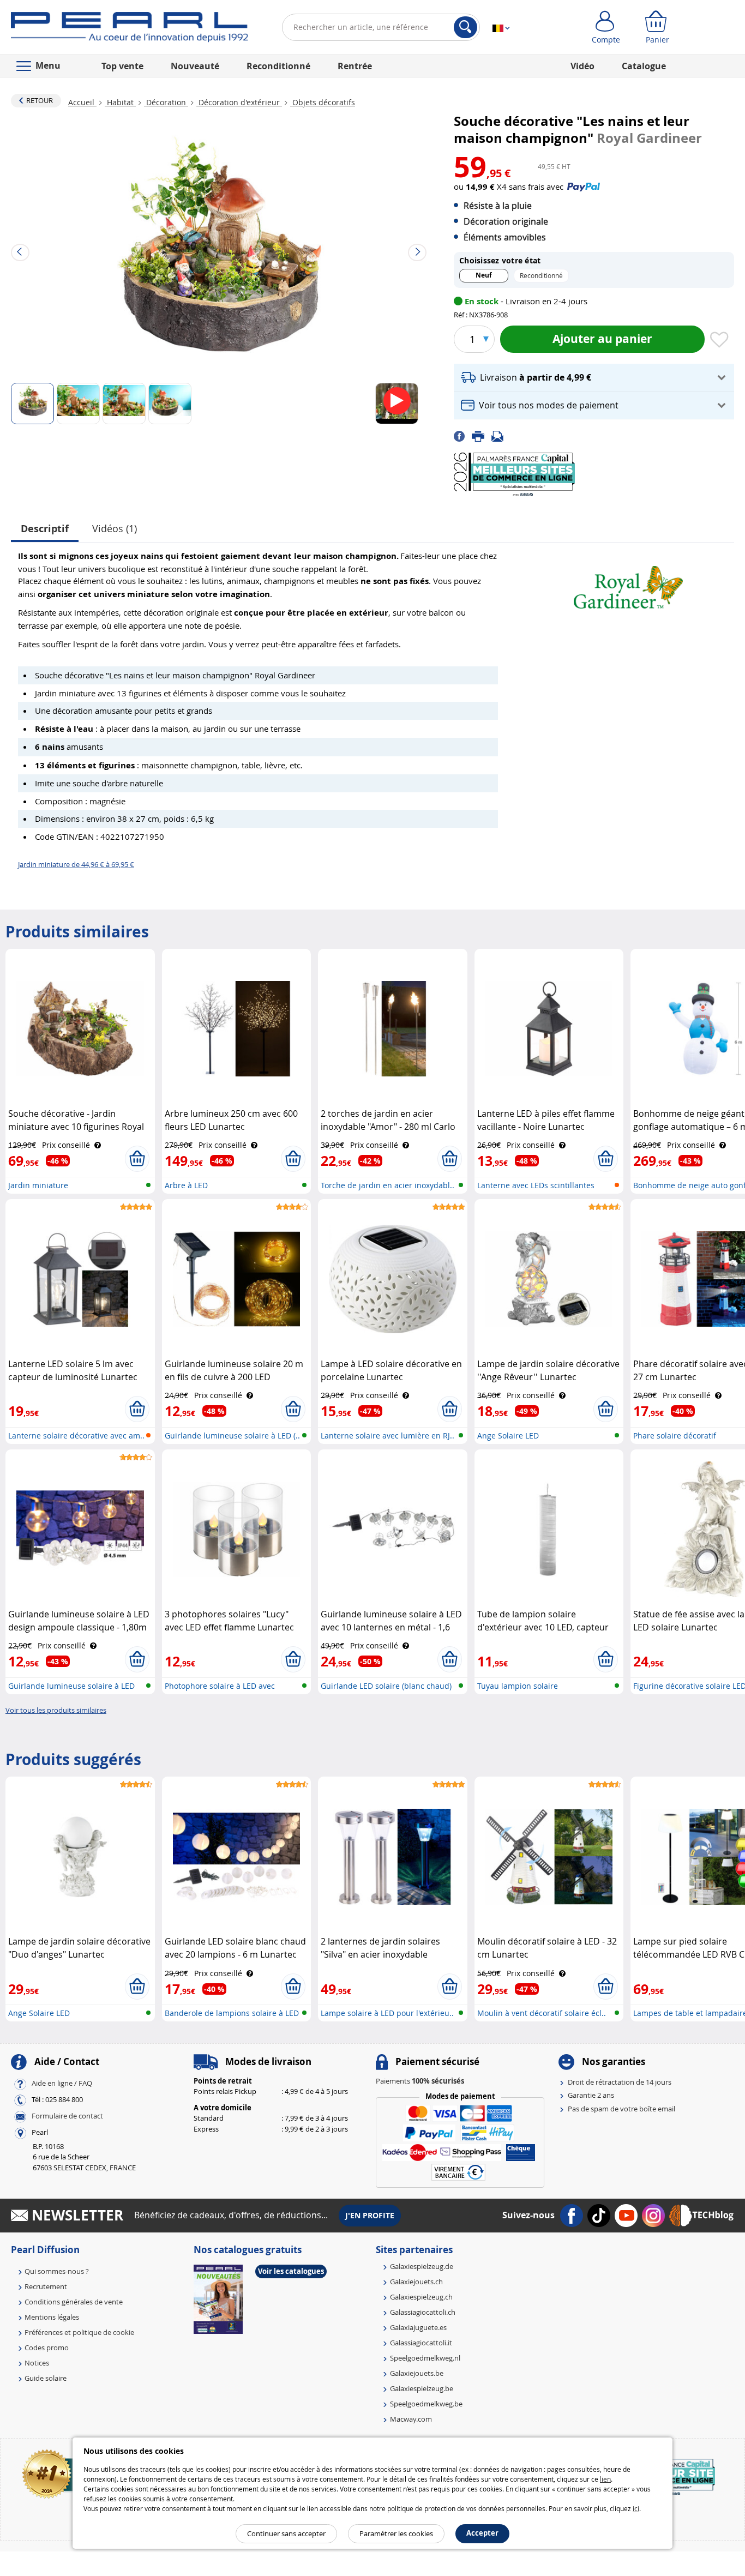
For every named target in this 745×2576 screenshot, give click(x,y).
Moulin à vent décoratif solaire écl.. (542, 2013)
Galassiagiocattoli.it (421, 2343)
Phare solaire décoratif (675, 1436)
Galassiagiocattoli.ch (423, 2312)
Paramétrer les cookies (396, 2533)
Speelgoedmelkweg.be (426, 2404)
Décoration (166, 102)
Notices (37, 2363)
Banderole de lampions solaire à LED (232, 2013)
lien (605, 2479)
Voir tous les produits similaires (56, 1710)
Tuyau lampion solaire (518, 1686)
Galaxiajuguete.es (418, 2327)
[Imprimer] (482, 435)
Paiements (420, 2081)
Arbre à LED (186, 1185)
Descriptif (45, 529)
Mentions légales (52, 2317)
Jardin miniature (38, 1185)
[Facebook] (463, 435)
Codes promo (47, 2348)
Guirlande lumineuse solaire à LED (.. (232, 1436)
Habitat (120, 102)
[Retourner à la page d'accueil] (130, 29)
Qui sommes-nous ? (57, 2271)
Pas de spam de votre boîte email (621, 2109)
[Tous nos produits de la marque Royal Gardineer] (628, 583)
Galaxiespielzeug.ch (421, 2297)
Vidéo (582, 66)
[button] (594, 378)
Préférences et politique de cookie (79, 2332)
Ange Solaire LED (508, 1436)
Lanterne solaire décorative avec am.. (76, 1436)
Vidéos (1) (115, 528)
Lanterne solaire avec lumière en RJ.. (387, 1436)
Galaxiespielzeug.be (422, 2388)
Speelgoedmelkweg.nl (425, 2358)
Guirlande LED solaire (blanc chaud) (386, 1686)
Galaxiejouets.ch (416, 2282)
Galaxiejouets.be (417, 2373)
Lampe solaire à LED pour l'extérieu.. (387, 2013)
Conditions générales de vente (74, 2302)
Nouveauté (195, 66)
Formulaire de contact (67, 2116)
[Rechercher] (465, 27)
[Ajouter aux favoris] (719, 340)
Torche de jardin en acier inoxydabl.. (387, 1185)
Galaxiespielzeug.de (422, 2266)
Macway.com (411, 2419)
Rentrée (355, 66)
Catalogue (644, 66)
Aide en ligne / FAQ (62, 2083)
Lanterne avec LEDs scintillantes (536, 1185)
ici (636, 2508)
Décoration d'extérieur (239, 102)
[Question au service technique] (501, 435)
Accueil (82, 102)
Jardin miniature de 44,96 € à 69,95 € (76, 864)
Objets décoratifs (323, 102)
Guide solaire (46, 2378)
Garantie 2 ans (591, 2095)
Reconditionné (278, 66)
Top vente (122, 66)
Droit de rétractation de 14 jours (620, 2082)
